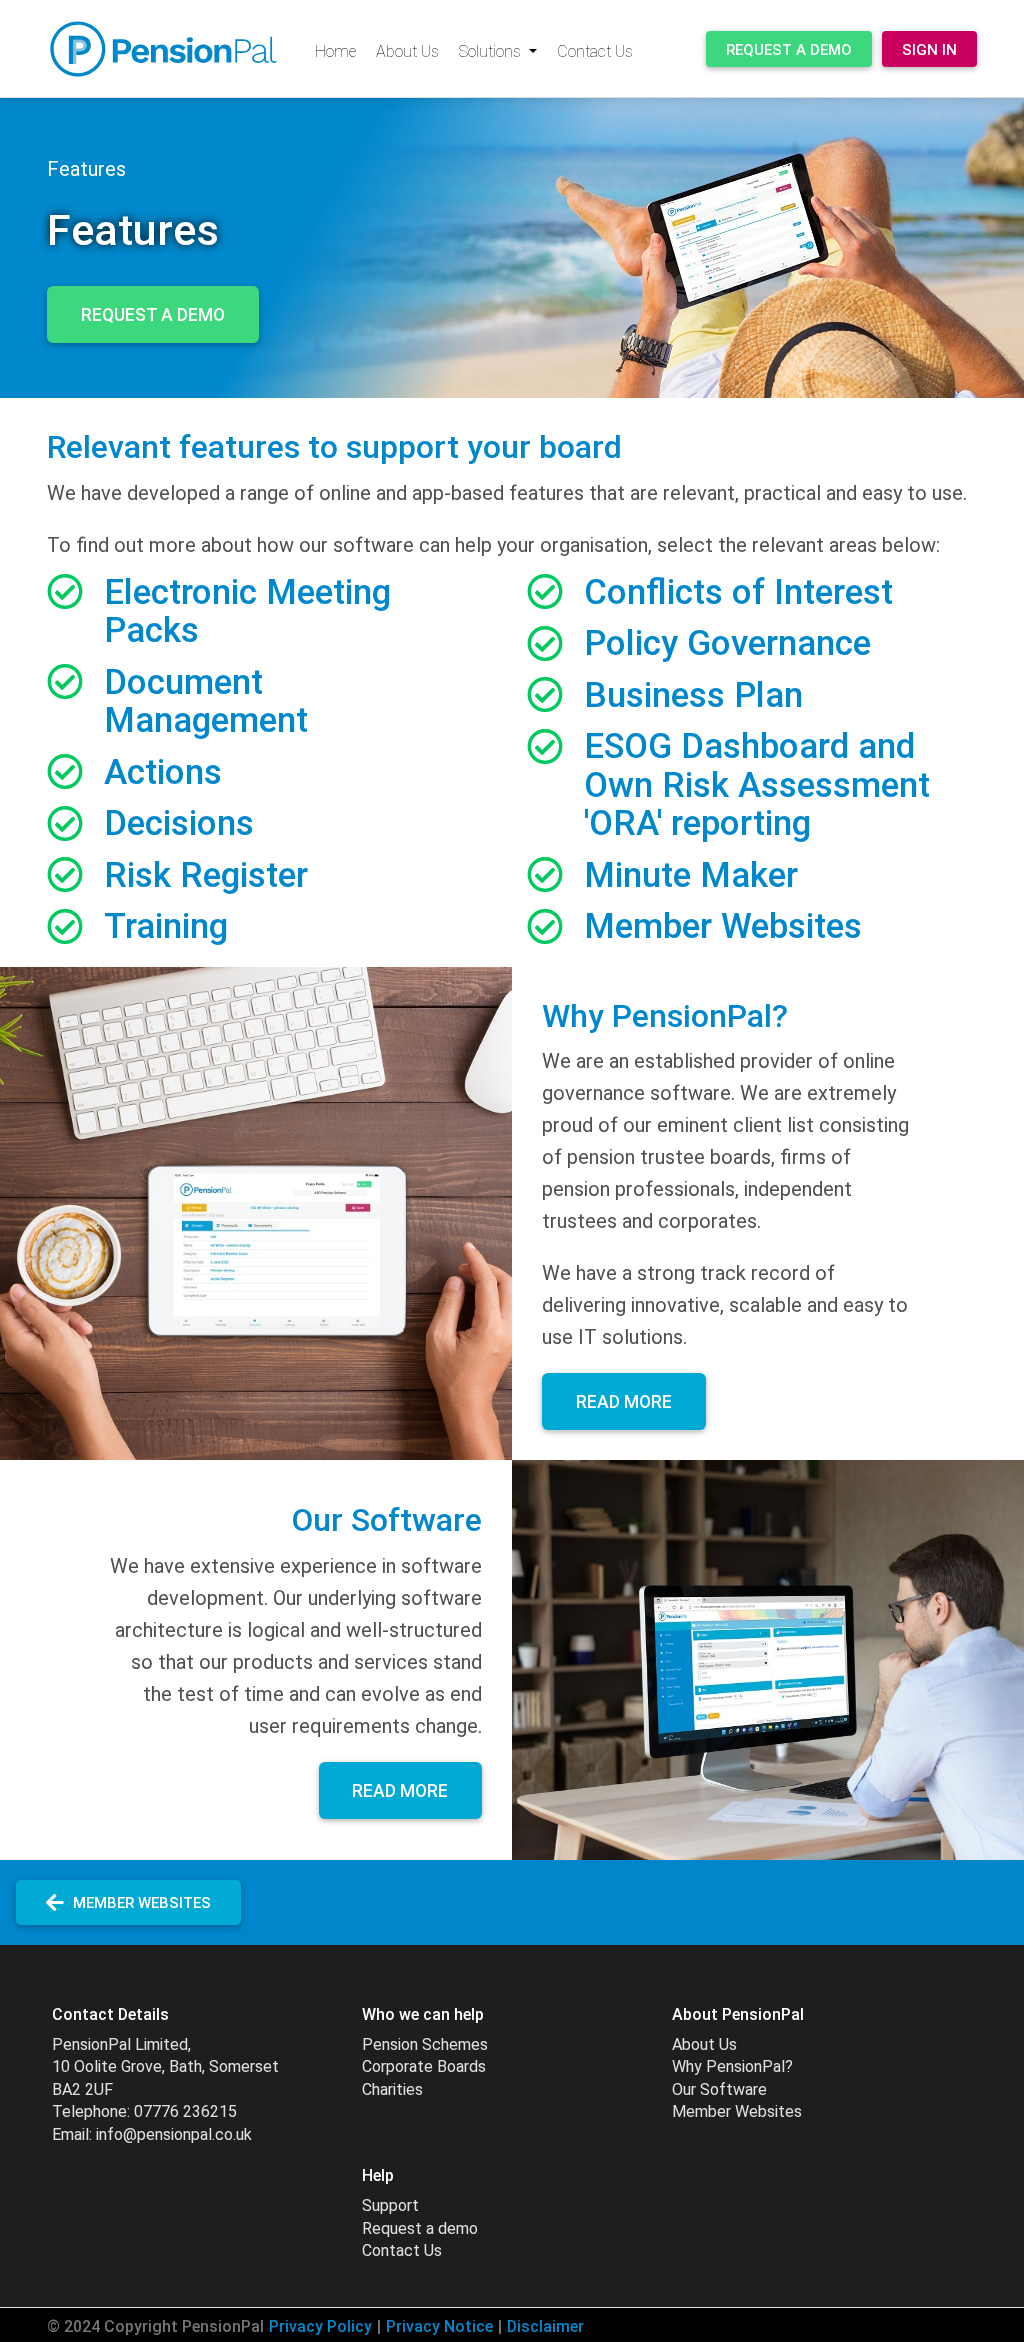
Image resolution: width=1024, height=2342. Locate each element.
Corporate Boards (424, 2066)
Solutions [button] (492, 51)
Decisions (179, 823)
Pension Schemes (425, 2044)
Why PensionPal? (732, 2066)
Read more (624, 1402)
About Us (407, 51)
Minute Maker (691, 875)
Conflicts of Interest (738, 592)
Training (166, 926)
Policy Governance (727, 643)
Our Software (719, 2089)
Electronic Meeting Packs (247, 612)
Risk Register (206, 875)
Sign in (929, 50)
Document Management (206, 702)
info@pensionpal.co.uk (174, 2134)
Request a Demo (789, 50)
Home (335, 51)
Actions (163, 772)
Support (390, 2205)
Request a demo (420, 2228)
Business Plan (693, 695)
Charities (392, 2089)
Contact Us (595, 51)
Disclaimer (545, 2326)
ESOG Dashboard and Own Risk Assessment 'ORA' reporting (757, 785)
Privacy (320, 2326)
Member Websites (723, 926)
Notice (439, 2326)
